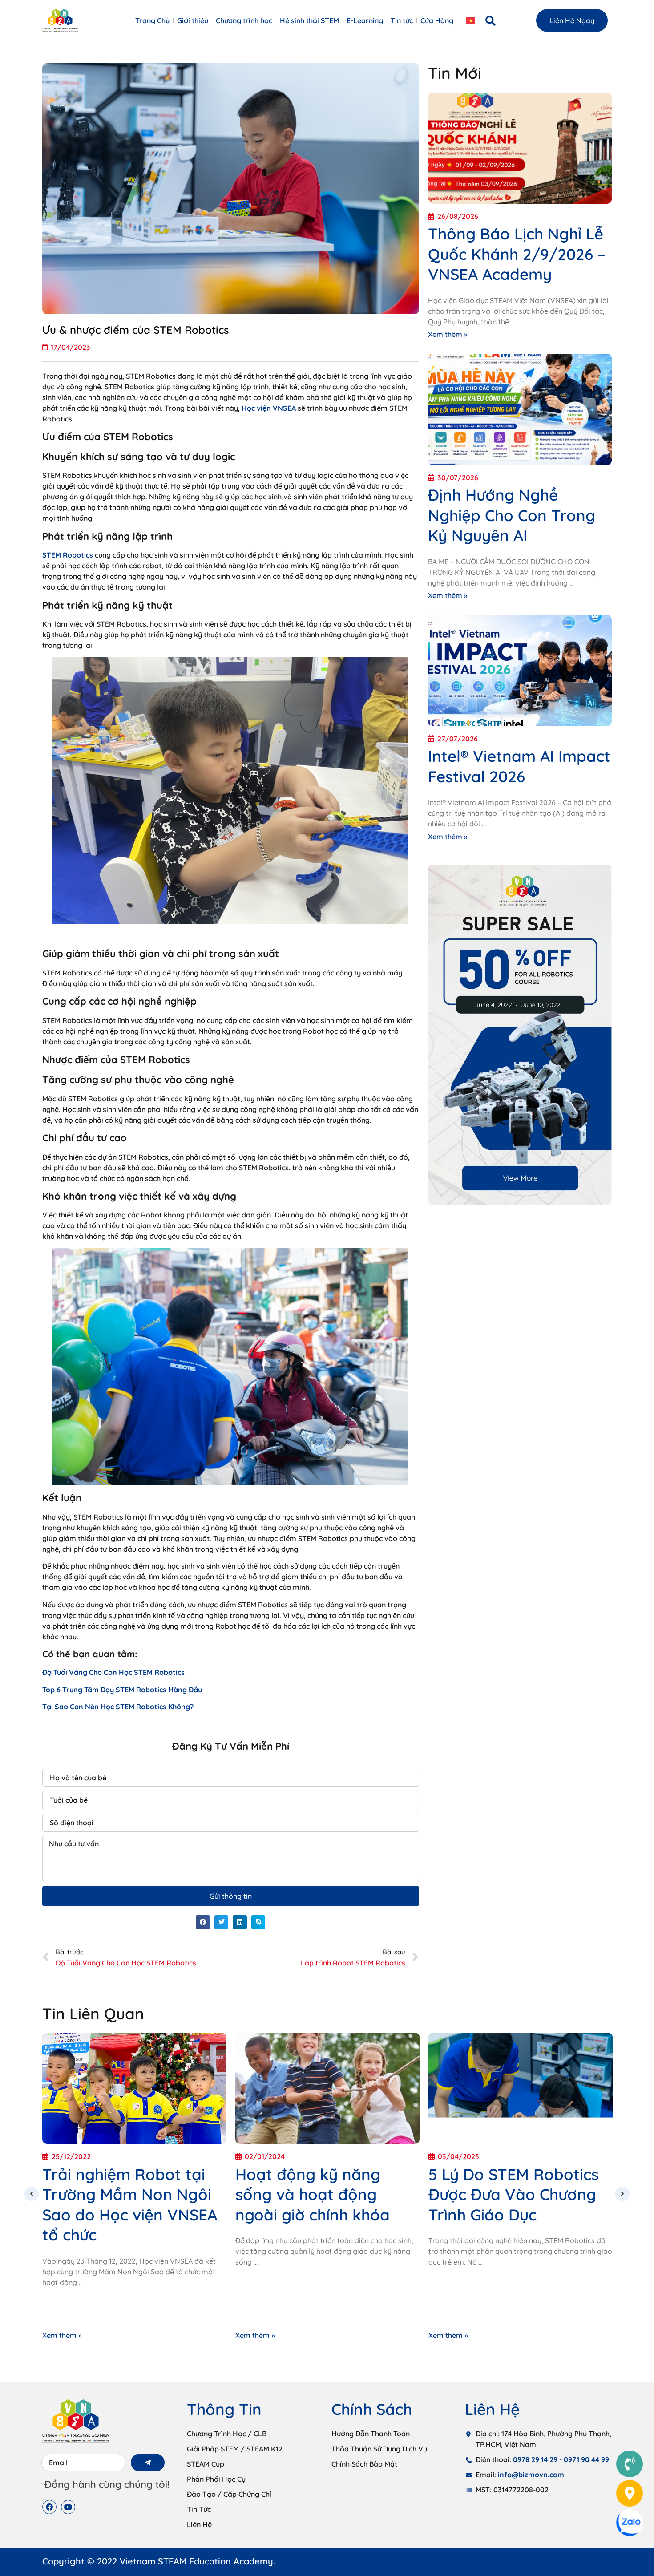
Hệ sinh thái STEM (309, 20)
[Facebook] (49, 2507)
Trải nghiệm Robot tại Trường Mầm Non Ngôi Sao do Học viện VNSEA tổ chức (130, 2205)
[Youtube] (68, 2507)
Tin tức (402, 20)
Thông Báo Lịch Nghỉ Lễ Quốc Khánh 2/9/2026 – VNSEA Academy (517, 254)
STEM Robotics (68, 555)
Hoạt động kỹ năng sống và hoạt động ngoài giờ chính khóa (313, 2194)
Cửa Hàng (437, 20)
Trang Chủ (152, 20)
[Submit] (148, 2463)
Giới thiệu (193, 20)
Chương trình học (244, 20)
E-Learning (365, 20)
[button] (491, 21)
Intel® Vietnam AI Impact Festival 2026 (519, 766)
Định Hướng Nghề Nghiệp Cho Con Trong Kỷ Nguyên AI (512, 515)
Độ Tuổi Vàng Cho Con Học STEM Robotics (113, 1672)
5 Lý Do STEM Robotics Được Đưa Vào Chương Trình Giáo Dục (514, 2194)
